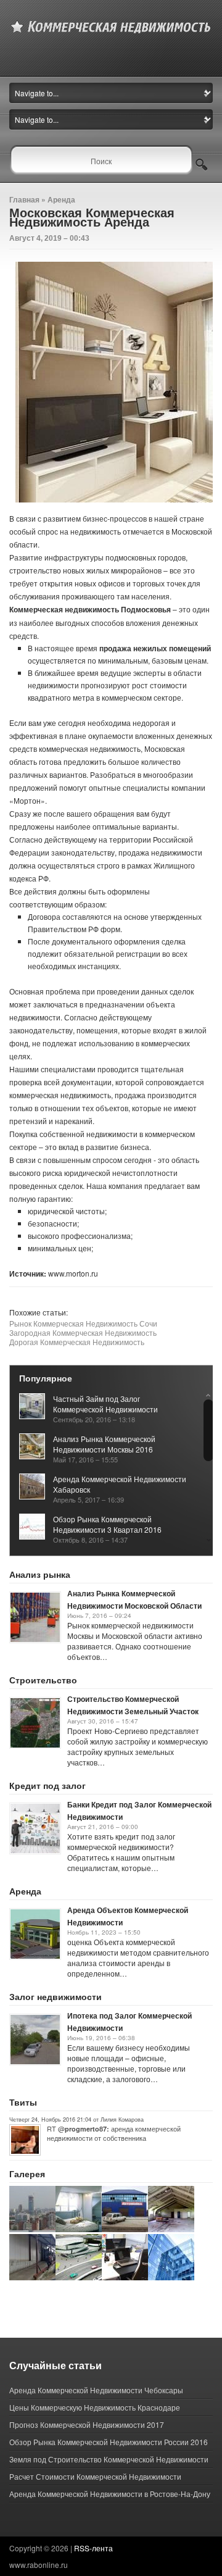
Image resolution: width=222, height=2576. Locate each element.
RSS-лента (93, 2548)
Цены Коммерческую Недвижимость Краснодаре (95, 2407)
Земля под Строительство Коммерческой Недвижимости (109, 2459)
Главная (24, 199)
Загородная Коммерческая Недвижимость (83, 1332)
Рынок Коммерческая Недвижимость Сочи (83, 1323)
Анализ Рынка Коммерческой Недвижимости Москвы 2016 (104, 1444)
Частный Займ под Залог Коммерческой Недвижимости (105, 1404)
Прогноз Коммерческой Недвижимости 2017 (87, 2424)
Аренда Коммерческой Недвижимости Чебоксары (96, 2390)
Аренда (61, 199)
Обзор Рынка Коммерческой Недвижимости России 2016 (109, 2442)
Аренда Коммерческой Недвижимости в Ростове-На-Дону (110, 2494)
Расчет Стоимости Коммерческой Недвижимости (95, 2476)
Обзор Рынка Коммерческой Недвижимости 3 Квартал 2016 (107, 1524)
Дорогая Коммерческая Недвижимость (77, 1342)
